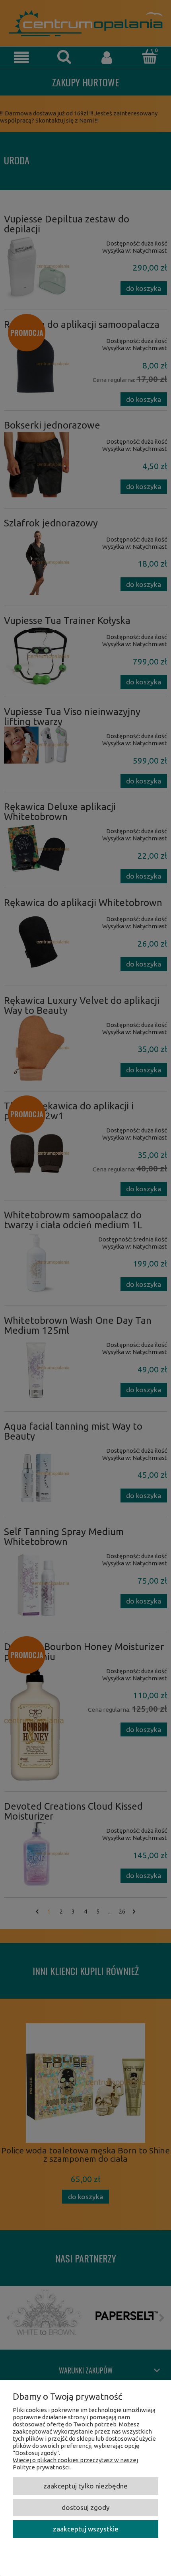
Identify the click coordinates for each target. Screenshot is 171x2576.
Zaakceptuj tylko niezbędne (85, 2486)
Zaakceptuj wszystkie (86, 2529)
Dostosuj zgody (86, 2507)
